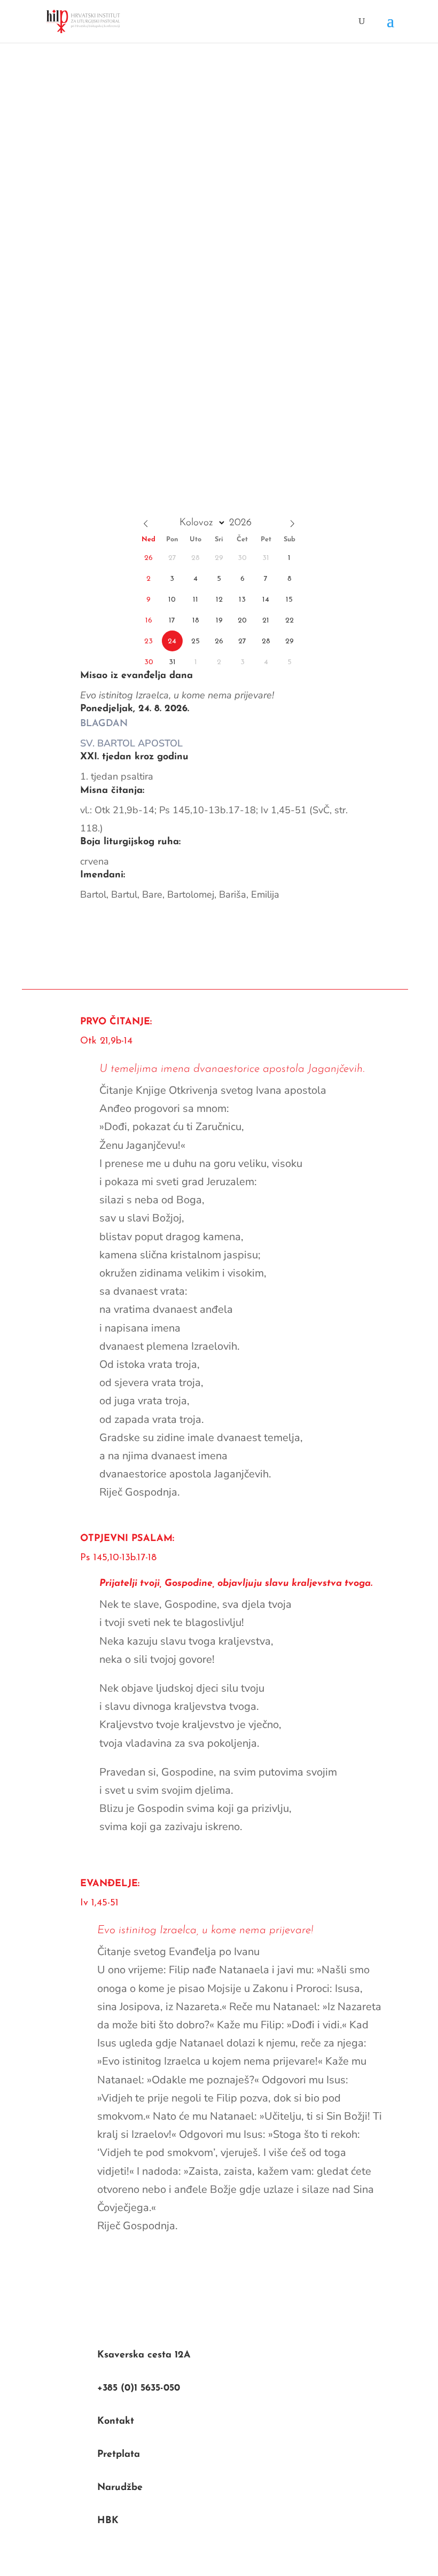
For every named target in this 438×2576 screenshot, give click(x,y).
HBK (108, 2521)
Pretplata (119, 2455)
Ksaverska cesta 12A (144, 2355)
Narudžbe (120, 2488)
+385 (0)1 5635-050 (139, 2388)
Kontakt (116, 2422)
